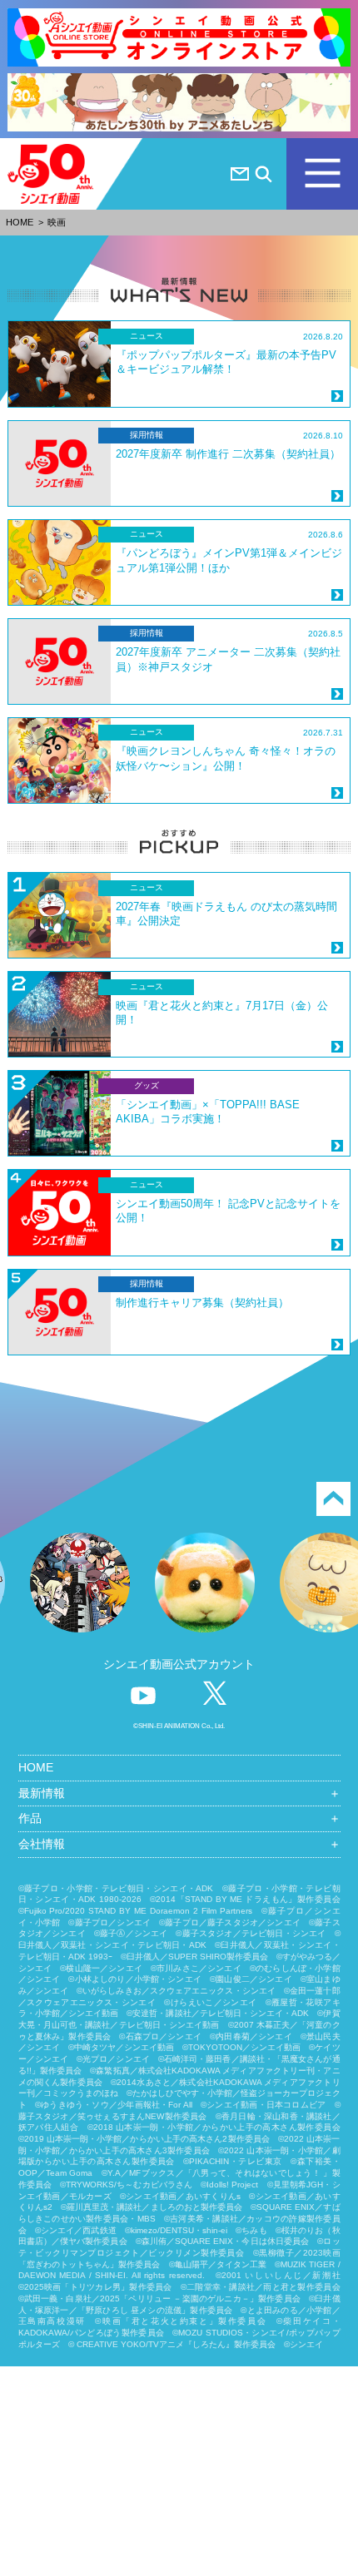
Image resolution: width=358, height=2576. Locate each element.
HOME (20, 222)
